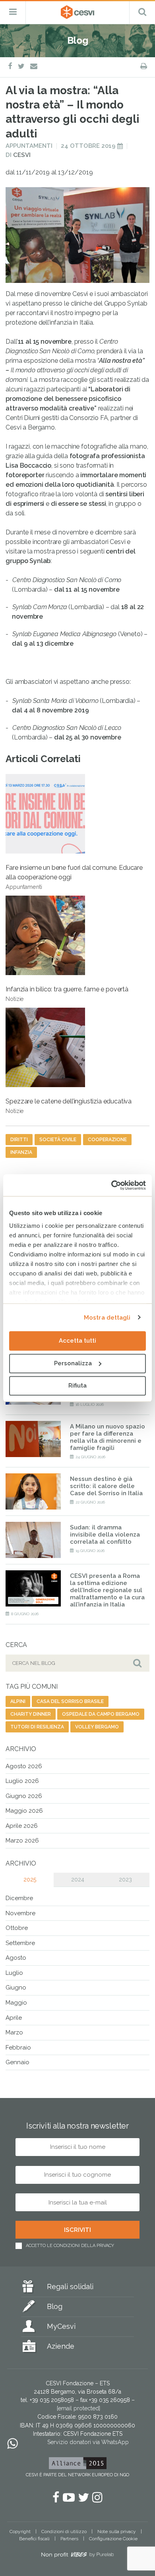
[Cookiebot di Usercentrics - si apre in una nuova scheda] (111, 1185)
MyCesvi (61, 2326)
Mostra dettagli (107, 1318)
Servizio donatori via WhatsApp (88, 2442)
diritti (19, 1140)
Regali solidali (70, 2287)
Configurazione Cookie (113, 2539)
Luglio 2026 (22, 1781)
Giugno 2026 (24, 1796)
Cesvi (22, 155)
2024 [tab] (78, 1879)
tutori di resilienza (37, 1727)
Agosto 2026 (24, 1766)
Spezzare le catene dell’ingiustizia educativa (69, 1106)
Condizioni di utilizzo (64, 2531)
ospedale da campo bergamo (101, 1714)
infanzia (21, 1152)
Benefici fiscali (34, 2539)
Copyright (20, 2531)
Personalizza (73, 1363)
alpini (18, 1701)
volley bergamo (97, 1727)
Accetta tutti (77, 1341)
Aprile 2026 (22, 1826)
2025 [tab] (30, 1879)
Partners (69, 2539)
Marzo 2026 (22, 1841)
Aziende (61, 2346)
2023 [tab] (125, 1879)
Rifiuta (77, 1386)
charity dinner (31, 1714)
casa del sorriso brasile (70, 1701)
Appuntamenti (29, 146)
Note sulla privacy (117, 2531)
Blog (55, 2306)
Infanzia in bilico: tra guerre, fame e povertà (67, 994)
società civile (58, 1140)
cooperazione (107, 1140)
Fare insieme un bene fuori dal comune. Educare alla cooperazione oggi (74, 877)
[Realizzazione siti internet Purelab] (77, 2556)
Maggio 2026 (24, 1811)
